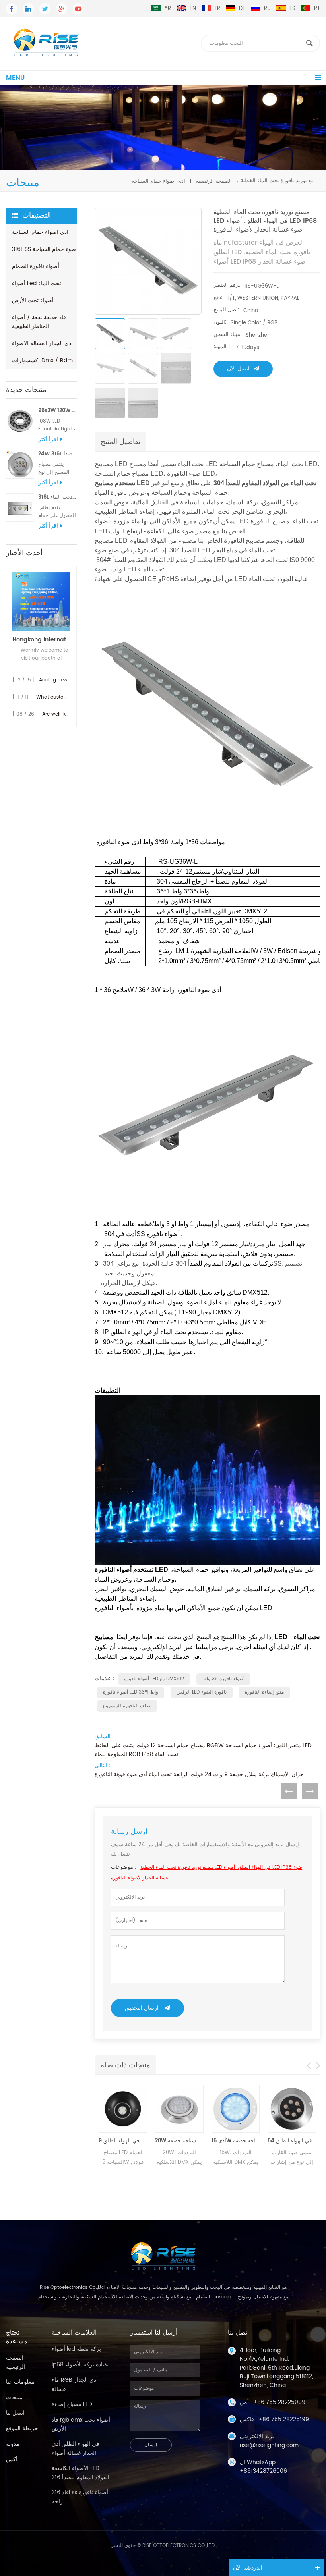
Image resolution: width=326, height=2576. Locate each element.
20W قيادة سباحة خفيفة (179, 2141)
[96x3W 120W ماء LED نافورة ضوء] (20, 421)
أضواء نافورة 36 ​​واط (223, 1679)
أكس (12, 2459)
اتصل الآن (238, 369)
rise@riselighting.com (269, 2445)
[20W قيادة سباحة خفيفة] (179, 2109)
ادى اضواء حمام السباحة (158, 181)
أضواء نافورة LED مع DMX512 (154, 1679)
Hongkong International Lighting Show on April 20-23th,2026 (41, 640)
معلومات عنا (20, 2382)
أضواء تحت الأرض (33, 300)
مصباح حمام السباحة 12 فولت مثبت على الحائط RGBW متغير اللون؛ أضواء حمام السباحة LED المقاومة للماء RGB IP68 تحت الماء (203, 1750)
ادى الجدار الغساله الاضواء (42, 343)
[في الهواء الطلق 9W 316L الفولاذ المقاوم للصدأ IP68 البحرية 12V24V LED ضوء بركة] (123, 2109)
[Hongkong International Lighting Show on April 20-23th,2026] (41, 601)
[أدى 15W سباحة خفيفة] (236, 2109)
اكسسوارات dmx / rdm (42, 360)
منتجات (14, 2398)
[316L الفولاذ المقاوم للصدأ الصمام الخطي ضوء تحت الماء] (20, 507)
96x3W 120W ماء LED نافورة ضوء (57, 411)
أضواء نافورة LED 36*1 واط (131, 1692)
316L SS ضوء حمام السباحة (44, 249)
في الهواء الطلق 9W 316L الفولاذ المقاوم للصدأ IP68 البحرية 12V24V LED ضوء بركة (123, 2141)
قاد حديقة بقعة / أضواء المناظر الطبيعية (39, 322)
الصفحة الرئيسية (214, 181)
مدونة (13, 2444)
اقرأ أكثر (48, 440)
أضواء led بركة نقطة (76, 2349)
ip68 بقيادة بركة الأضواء (80, 2365)
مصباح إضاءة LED (72, 2404)
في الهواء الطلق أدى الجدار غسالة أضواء (76, 2449)
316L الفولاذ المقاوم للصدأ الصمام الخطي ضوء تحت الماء (57, 497)
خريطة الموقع (22, 2428)
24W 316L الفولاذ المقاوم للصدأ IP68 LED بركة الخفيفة (57, 454)
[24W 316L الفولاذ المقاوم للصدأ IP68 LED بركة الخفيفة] (20, 464)
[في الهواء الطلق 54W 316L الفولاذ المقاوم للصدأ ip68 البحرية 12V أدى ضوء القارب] (292, 2109)
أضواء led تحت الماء (37, 283)
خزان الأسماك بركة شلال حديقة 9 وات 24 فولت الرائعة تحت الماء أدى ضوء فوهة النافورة (199, 1775)
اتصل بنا (15, 2413)
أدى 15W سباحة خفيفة (236, 2141)
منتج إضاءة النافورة (264, 1692)
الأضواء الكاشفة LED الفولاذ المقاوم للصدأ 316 (81, 2473)
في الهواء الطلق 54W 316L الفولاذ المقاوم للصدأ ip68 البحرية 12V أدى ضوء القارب (292, 2141)
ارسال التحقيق (142, 2008)
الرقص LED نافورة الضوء (202, 1692)
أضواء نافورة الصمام (36, 266)
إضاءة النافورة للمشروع (127, 1706)
